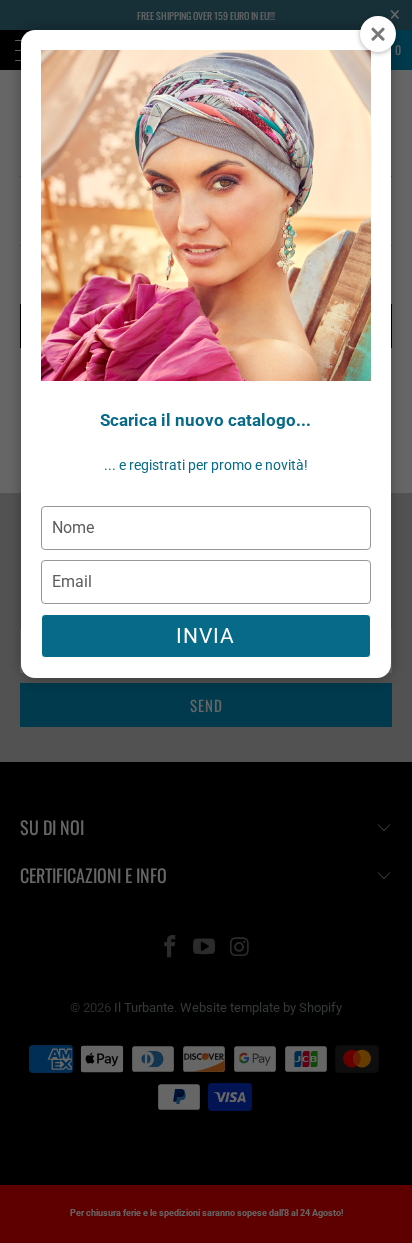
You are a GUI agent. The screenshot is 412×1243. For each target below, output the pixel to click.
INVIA (205, 636)
